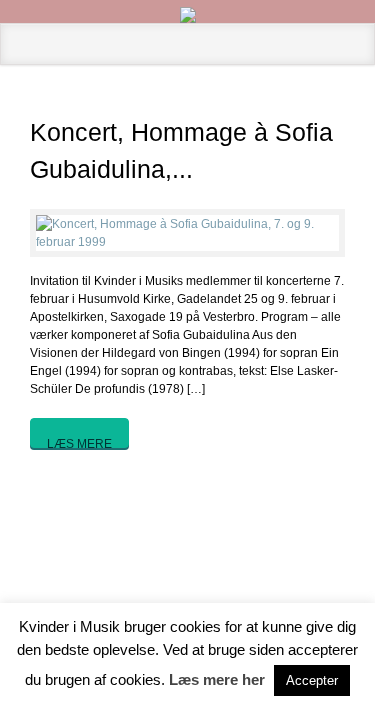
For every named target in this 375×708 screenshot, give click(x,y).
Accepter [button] (312, 680)
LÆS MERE (79, 442)
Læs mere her (217, 679)
